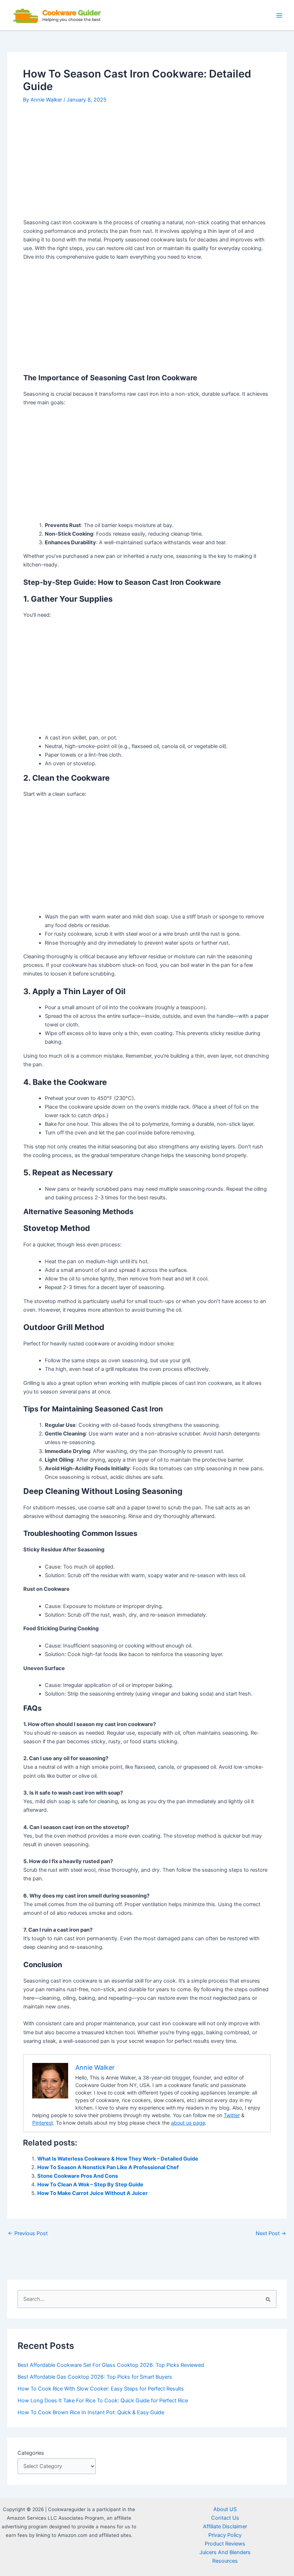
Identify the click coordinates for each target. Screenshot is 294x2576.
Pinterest (43, 2123)
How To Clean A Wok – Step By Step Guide (90, 2185)
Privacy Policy (225, 2535)
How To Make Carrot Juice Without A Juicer (93, 2193)
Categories (31, 2453)
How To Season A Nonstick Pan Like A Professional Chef (108, 2167)
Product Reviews (225, 2544)
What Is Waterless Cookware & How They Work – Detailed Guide (118, 2159)
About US (225, 2509)
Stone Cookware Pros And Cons (78, 2176)
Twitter (232, 2115)
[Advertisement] (147, 165)
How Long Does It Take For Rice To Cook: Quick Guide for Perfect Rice (103, 2401)
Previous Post (28, 2234)
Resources (225, 2561)
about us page (188, 2123)
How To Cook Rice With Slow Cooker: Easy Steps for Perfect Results (101, 2389)
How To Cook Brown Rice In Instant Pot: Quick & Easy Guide (91, 2412)
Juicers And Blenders (225, 2552)
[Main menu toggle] (279, 15)
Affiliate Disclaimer (225, 2526)
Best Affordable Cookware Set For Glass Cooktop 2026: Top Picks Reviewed (111, 2365)
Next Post (271, 2234)
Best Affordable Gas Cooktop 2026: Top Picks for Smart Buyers (95, 2377)
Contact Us (225, 2518)
